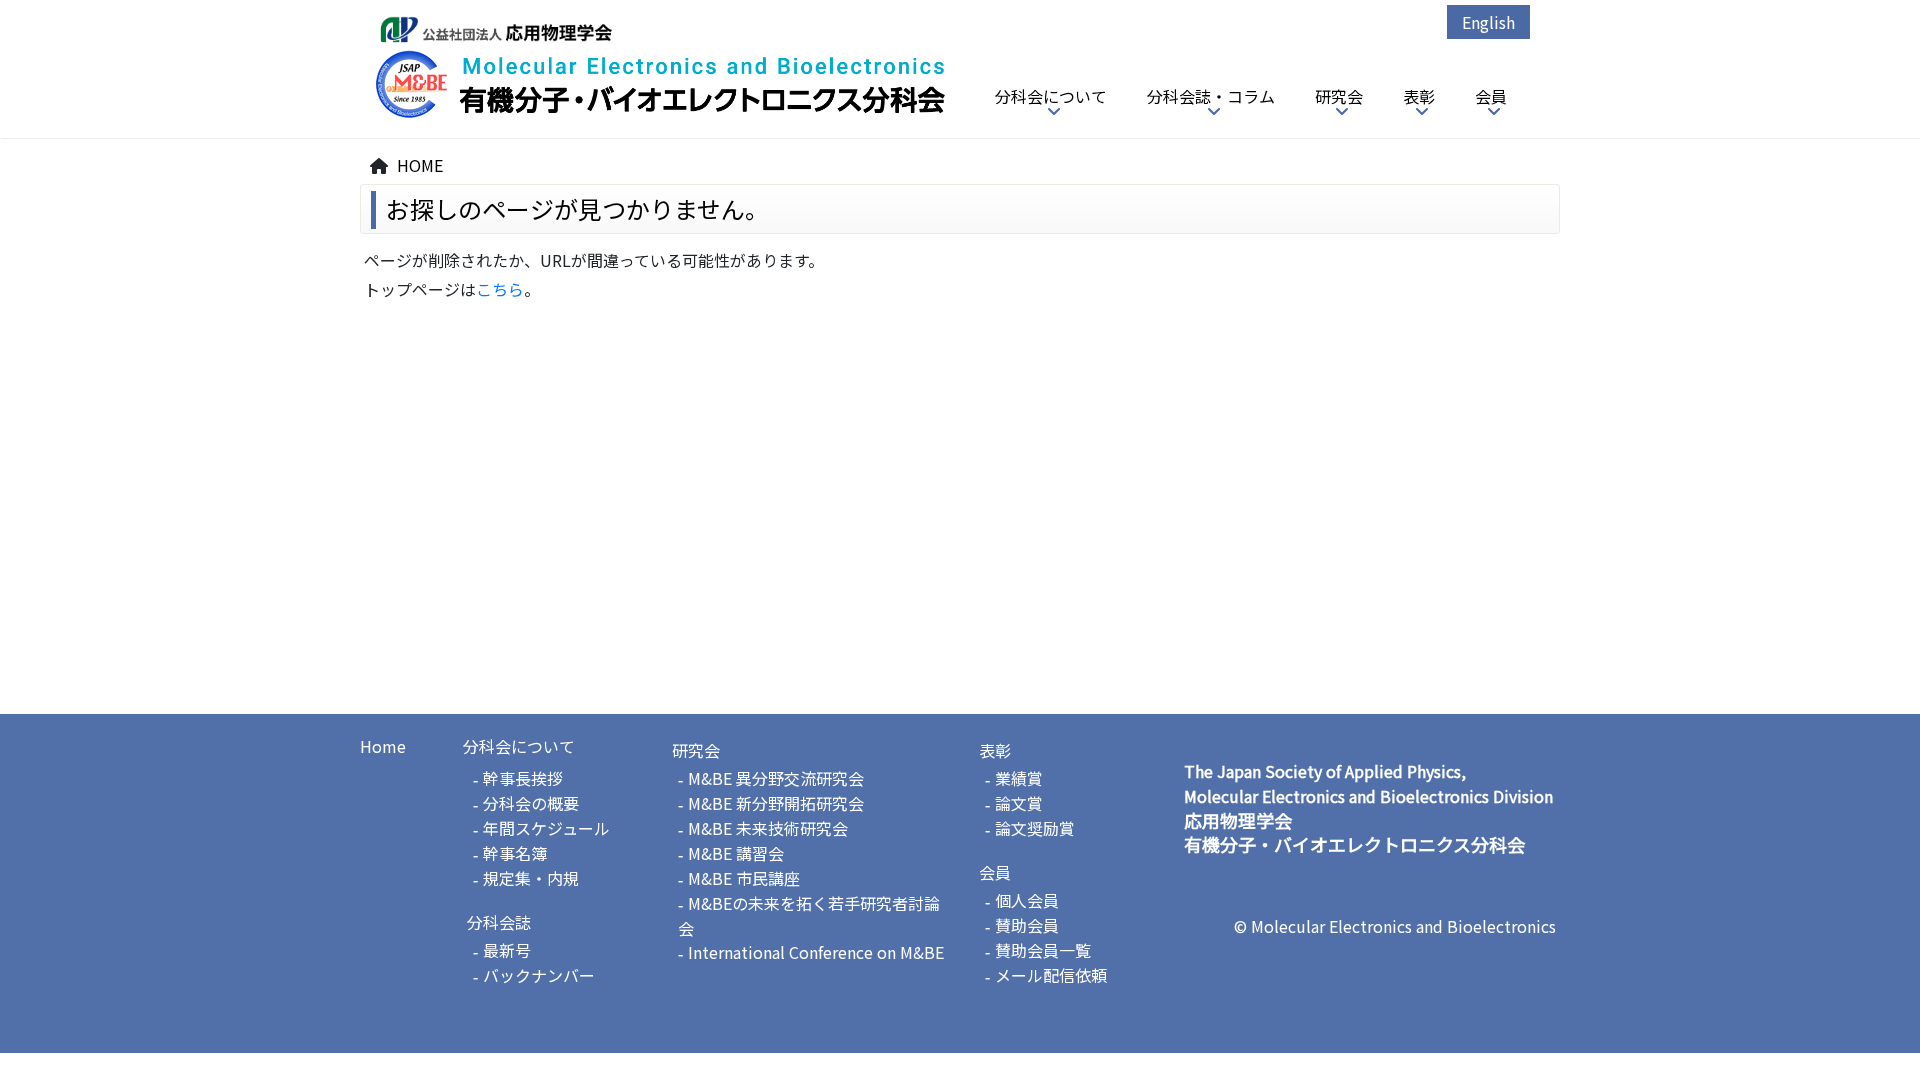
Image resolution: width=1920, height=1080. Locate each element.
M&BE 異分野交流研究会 (776, 778)
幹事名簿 (515, 853)
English (1488, 22)
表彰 (1419, 96)
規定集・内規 (531, 878)
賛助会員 (1027, 925)
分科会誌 (499, 922)
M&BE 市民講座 (744, 878)
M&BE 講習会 (736, 853)
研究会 (1339, 96)
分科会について (1051, 96)
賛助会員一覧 (1043, 950)
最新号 (507, 950)
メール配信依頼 (1051, 975)
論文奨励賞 (1035, 828)
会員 (1491, 96)
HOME (420, 165)
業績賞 (1019, 778)
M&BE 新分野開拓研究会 (776, 803)
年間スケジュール (546, 828)
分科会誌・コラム (1211, 96)
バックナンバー (539, 975)
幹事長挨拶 (523, 778)
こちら (500, 289)
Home (383, 746)
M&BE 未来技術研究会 (768, 828)
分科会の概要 (531, 803)
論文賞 (1019, 803)
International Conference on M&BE (816, 952)
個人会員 (1027, 900)
